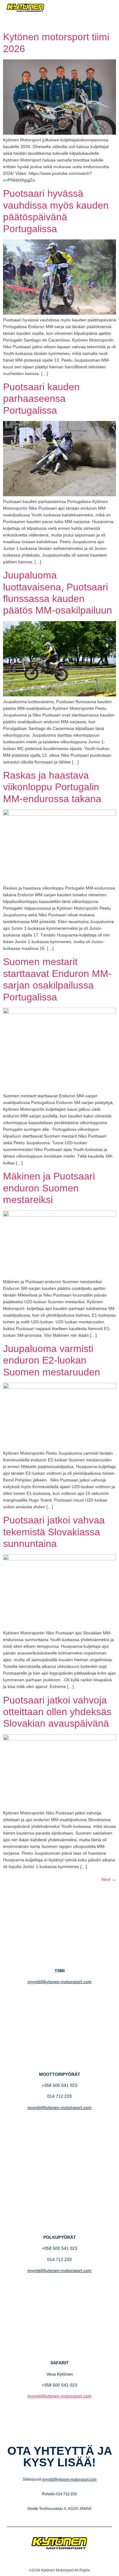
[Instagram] (107, 20)
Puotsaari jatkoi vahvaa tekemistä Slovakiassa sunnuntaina (54, 1532)
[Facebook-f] (99, 20)
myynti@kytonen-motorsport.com (60, 1982)
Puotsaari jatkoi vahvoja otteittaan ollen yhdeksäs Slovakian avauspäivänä (57, 1712)
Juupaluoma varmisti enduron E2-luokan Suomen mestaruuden (52, 1360)
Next (109, 1879)
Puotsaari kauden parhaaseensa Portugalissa (41, 399)
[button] (84, 8)
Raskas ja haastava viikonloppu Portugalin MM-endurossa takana (52, 787)
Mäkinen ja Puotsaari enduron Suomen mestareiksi (49, 1188)
